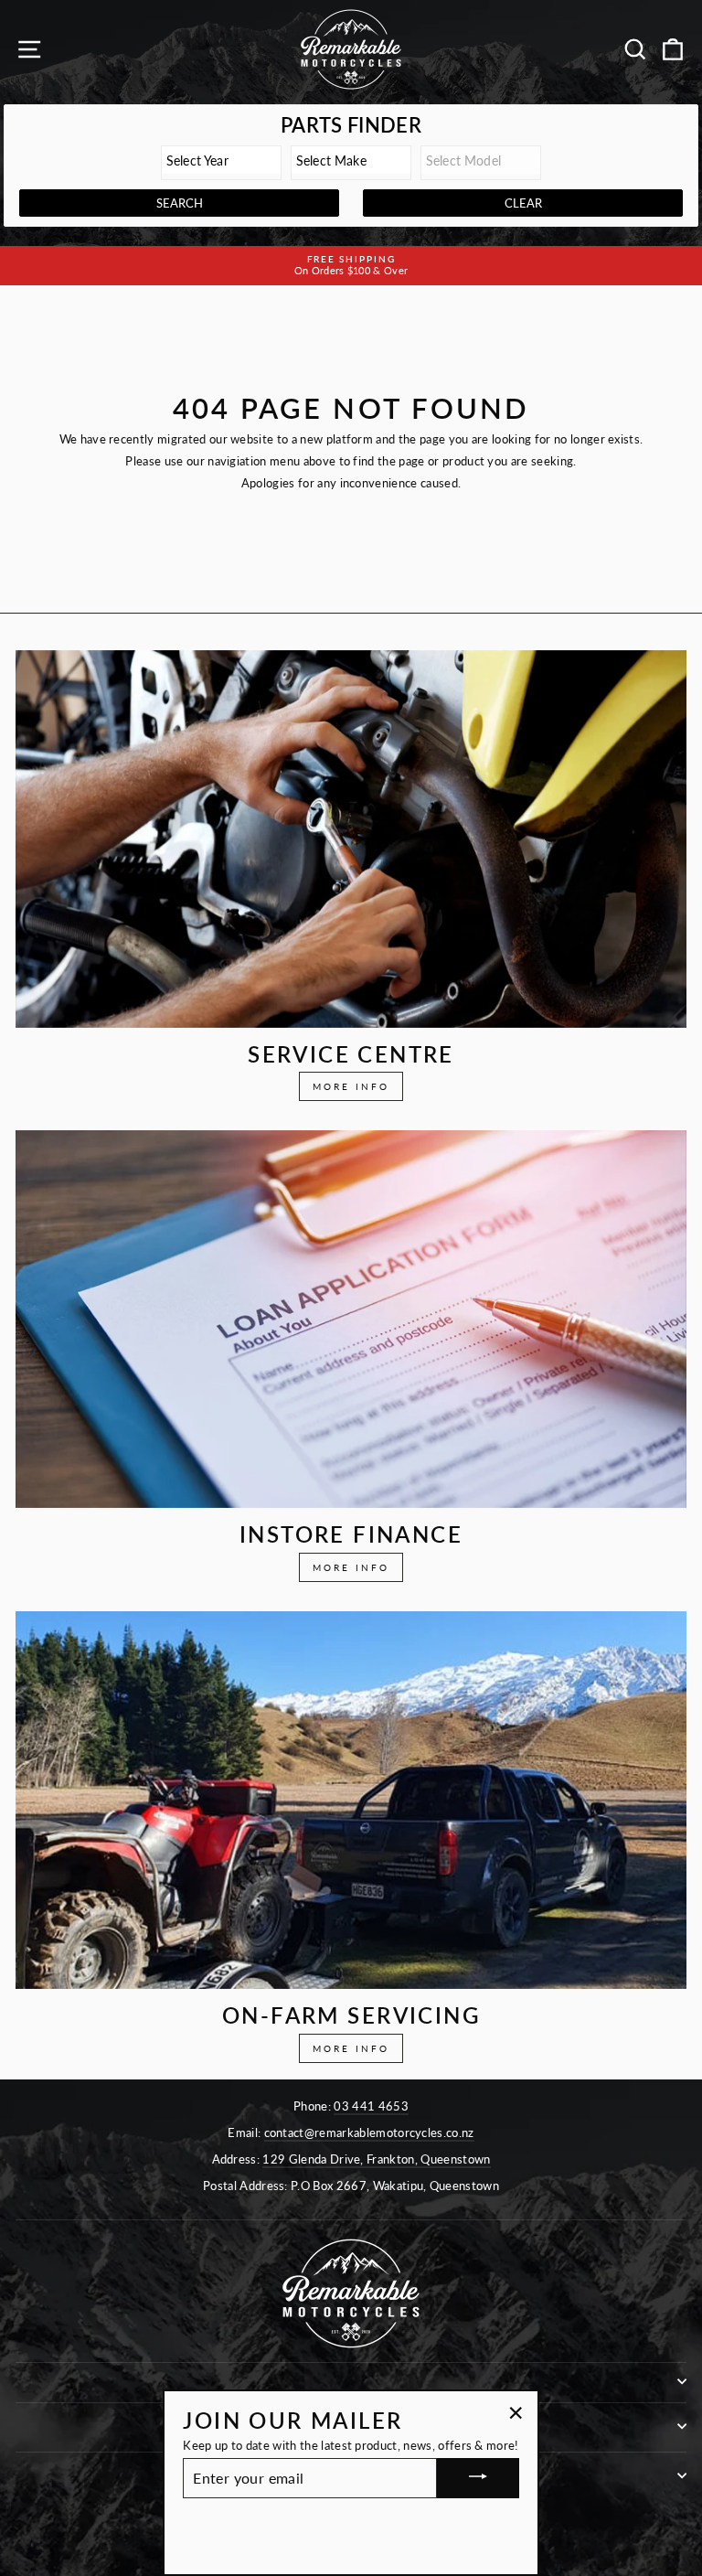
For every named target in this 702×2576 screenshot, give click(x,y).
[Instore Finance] (351, 1319)
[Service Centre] (351, 839)
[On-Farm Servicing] (351, 1800)
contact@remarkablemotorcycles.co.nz (369, 2132)
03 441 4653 (371, 2106)
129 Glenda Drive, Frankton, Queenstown (376, 2159)
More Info (351, 1086)
